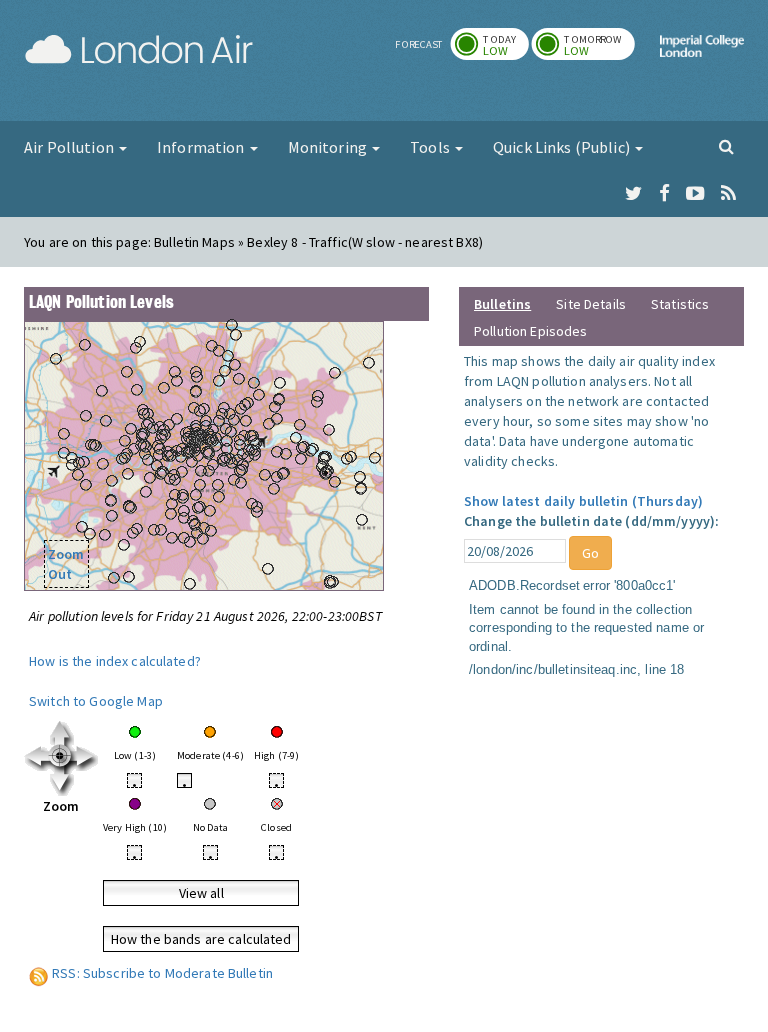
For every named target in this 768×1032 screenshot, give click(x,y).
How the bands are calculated (201, 939)
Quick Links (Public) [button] (563, 147)
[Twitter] (633, 194)
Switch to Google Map (96, 701)
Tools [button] (431, 147)
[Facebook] (664, 194)
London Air (139, 50)
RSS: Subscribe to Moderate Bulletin (162, 973)
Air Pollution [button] (70, 147)
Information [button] (202, 147)
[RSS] (728, 194)
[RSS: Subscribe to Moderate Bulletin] (39, 973)
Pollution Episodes (531, 331)
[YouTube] (695, 194)
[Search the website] (726, 146)
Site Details (591, 304)
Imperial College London (702, 63)
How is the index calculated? (115, 661)
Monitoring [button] (329, 147)
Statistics (680, 304)
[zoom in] (61, 757)
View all (201, 893)
